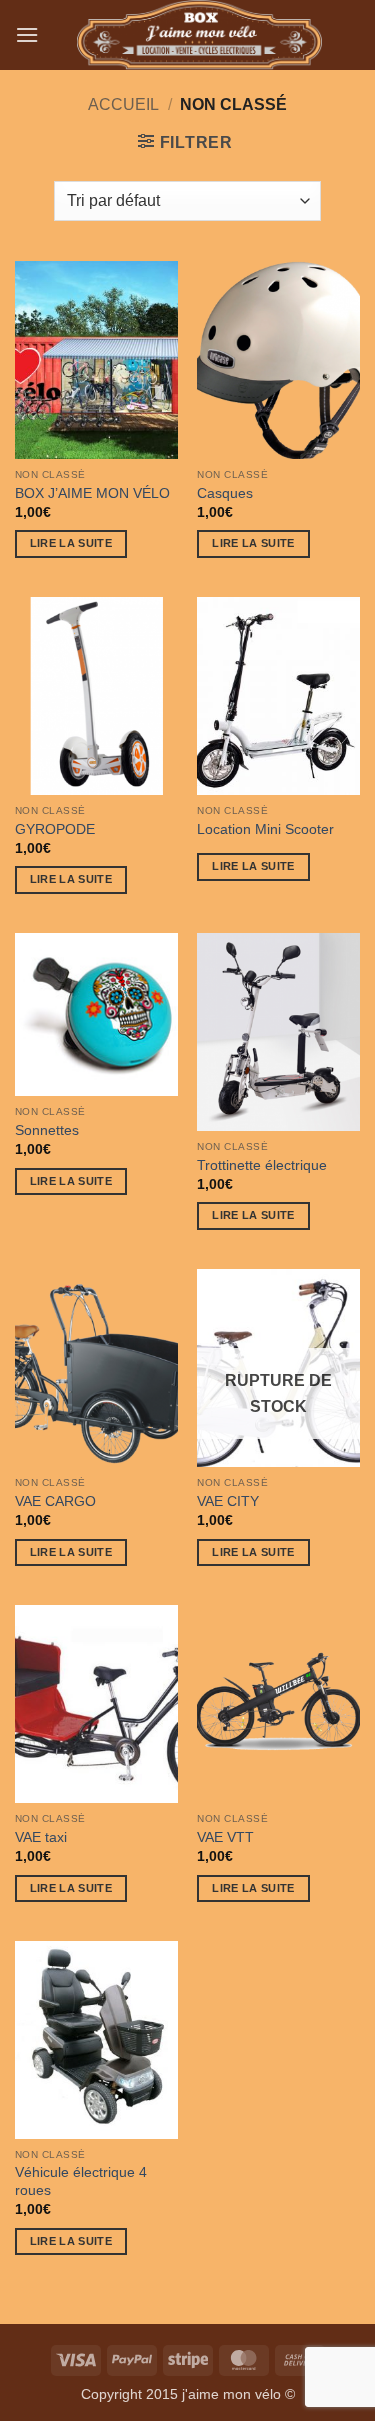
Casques (225, 493)
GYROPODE (55, 829)
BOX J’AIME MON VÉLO (92, 493)
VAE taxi (41, 1837)
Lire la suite (71, 543)
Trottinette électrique (262, 1165)
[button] (27, 34)
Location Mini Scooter (265, 829)
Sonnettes (47, 1130)
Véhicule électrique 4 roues (81, 2181)
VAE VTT (225, 1837)
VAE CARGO (55, 1501)
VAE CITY (228, 1501)
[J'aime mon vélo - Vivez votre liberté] (199, 35)
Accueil (123, 104)
